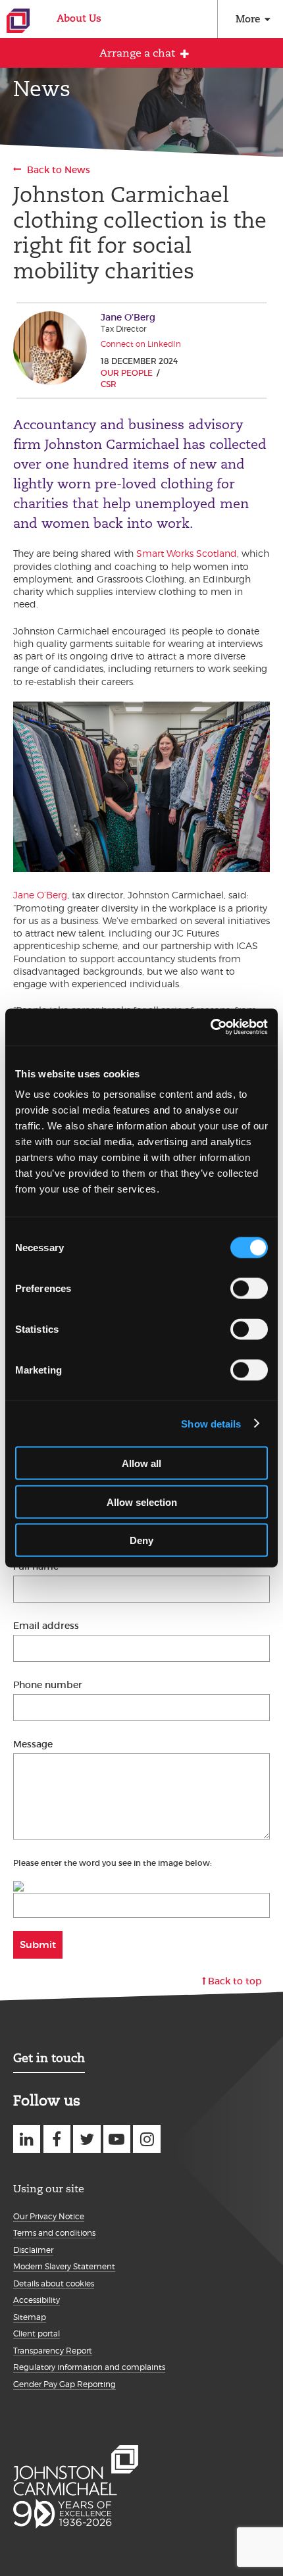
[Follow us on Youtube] (117, 2139)
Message (33, 1744)
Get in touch (49, 2058)
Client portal (37, 2333)
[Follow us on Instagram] (146, 2139)
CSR (109, 384)
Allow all (141, 1463)
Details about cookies (54, 2283)
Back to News (59, 170)
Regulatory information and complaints (89, 2367)
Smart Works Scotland (187, 553)
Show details (211, 1423)
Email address (46, 1626)
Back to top (235, 1981)
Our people (127, 373)
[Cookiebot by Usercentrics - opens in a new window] (210, 1027)
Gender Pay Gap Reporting (64, 2384)
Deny (141, 1540)
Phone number (48, 1685)
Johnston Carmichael (18, 21)
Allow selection (142, 1502)
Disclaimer (33, 2250)
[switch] (249, 1289)
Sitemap (30, 2317)
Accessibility (37, 2300)
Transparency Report (53, 2351)
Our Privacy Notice (49, 2216)
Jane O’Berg (40, 895)
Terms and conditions (54, 2233)
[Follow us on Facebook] (57, 2139)
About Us (79, 18)
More (248, 19)
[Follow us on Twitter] (87, 2139)
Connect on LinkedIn (141, 344)
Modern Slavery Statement (64, 2266)
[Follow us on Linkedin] (27, 2139)
